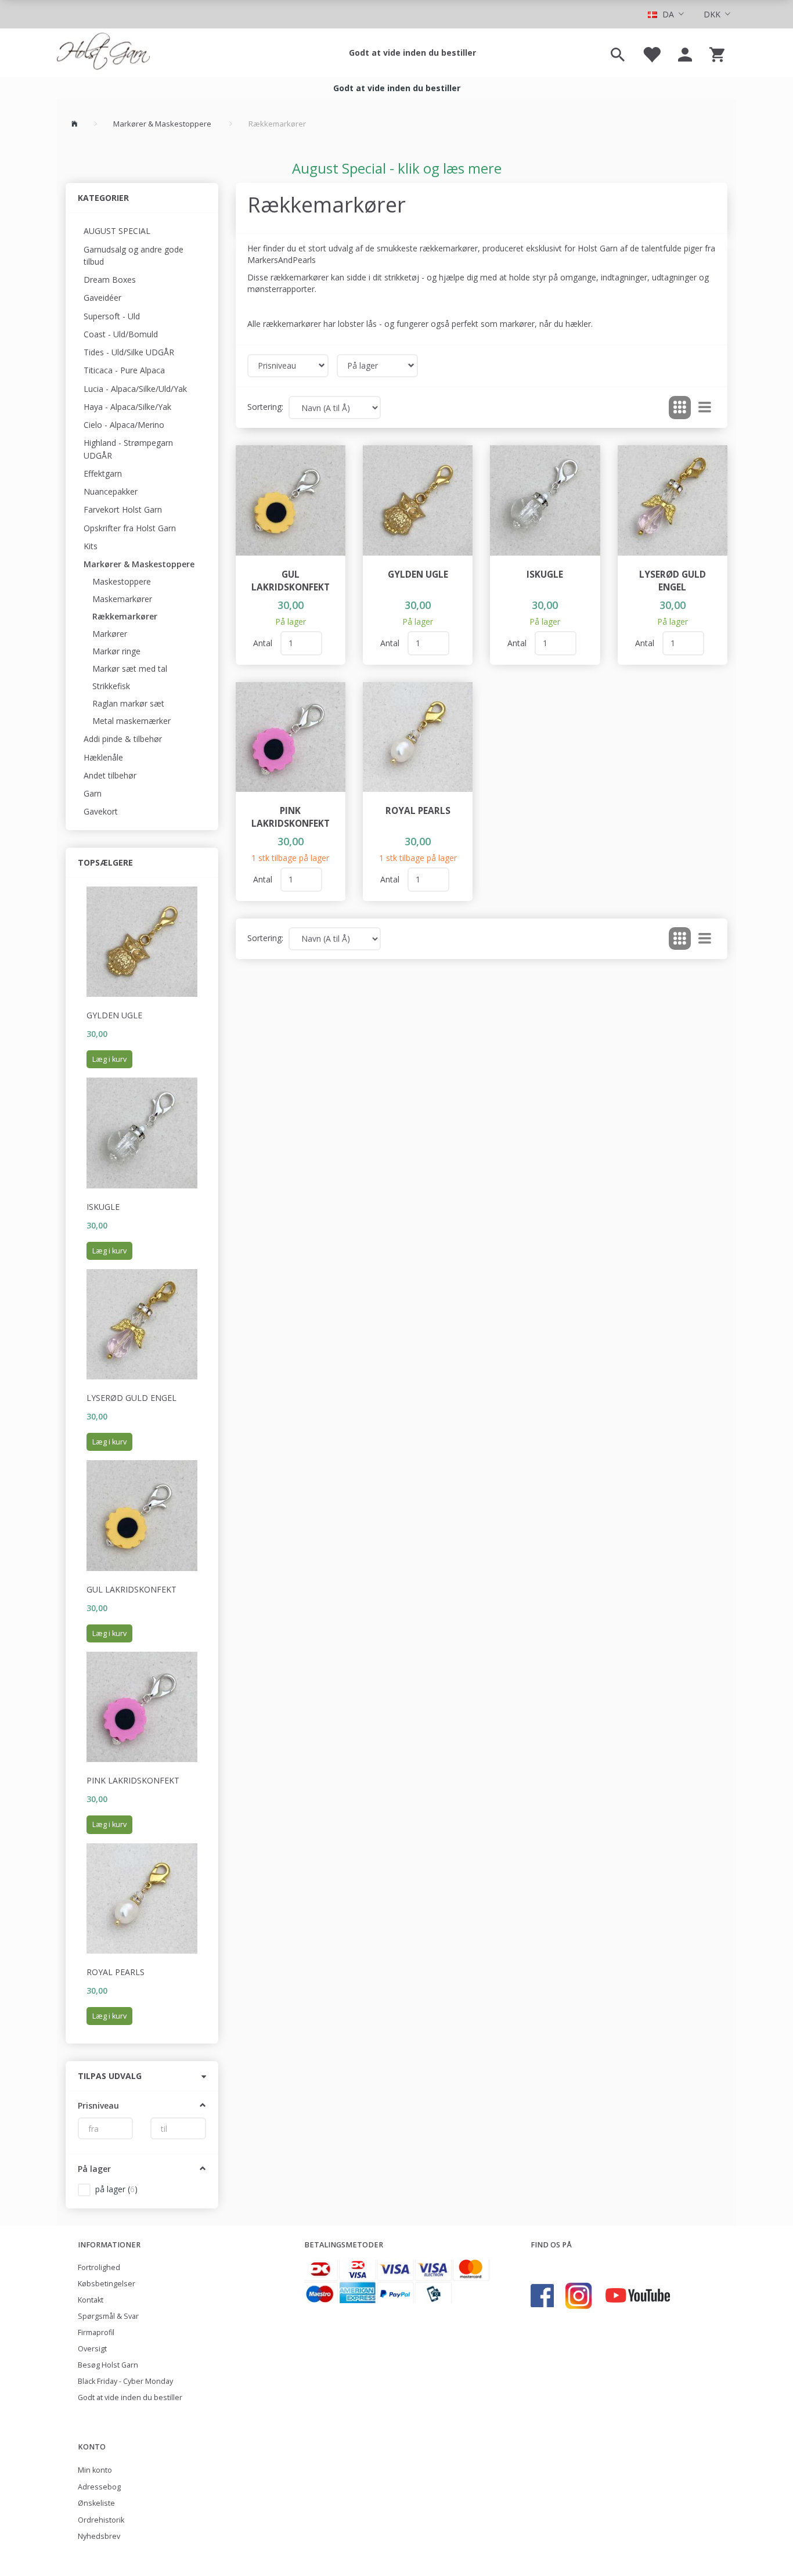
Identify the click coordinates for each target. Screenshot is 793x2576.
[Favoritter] (651, 53)
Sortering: (265, 407)
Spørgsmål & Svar (108, 2316)
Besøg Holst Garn (108, 2365)
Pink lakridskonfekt (133, 1780)
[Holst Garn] (103, 53)
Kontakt (91, 2300)
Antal (264, 643)
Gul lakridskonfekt (131, 1589)
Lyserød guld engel (131, 1398)
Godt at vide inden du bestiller (412, 53)
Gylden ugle (114, 1015)
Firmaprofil (96, 2332)
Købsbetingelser (107, 2284)
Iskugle (103, 1207)
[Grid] (680, 408)
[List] (705, 408)
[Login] (685, 53)
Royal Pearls (116, 1972)
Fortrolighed (99, 2267)
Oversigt (92, 2349)
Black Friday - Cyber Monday (125, 2381)
